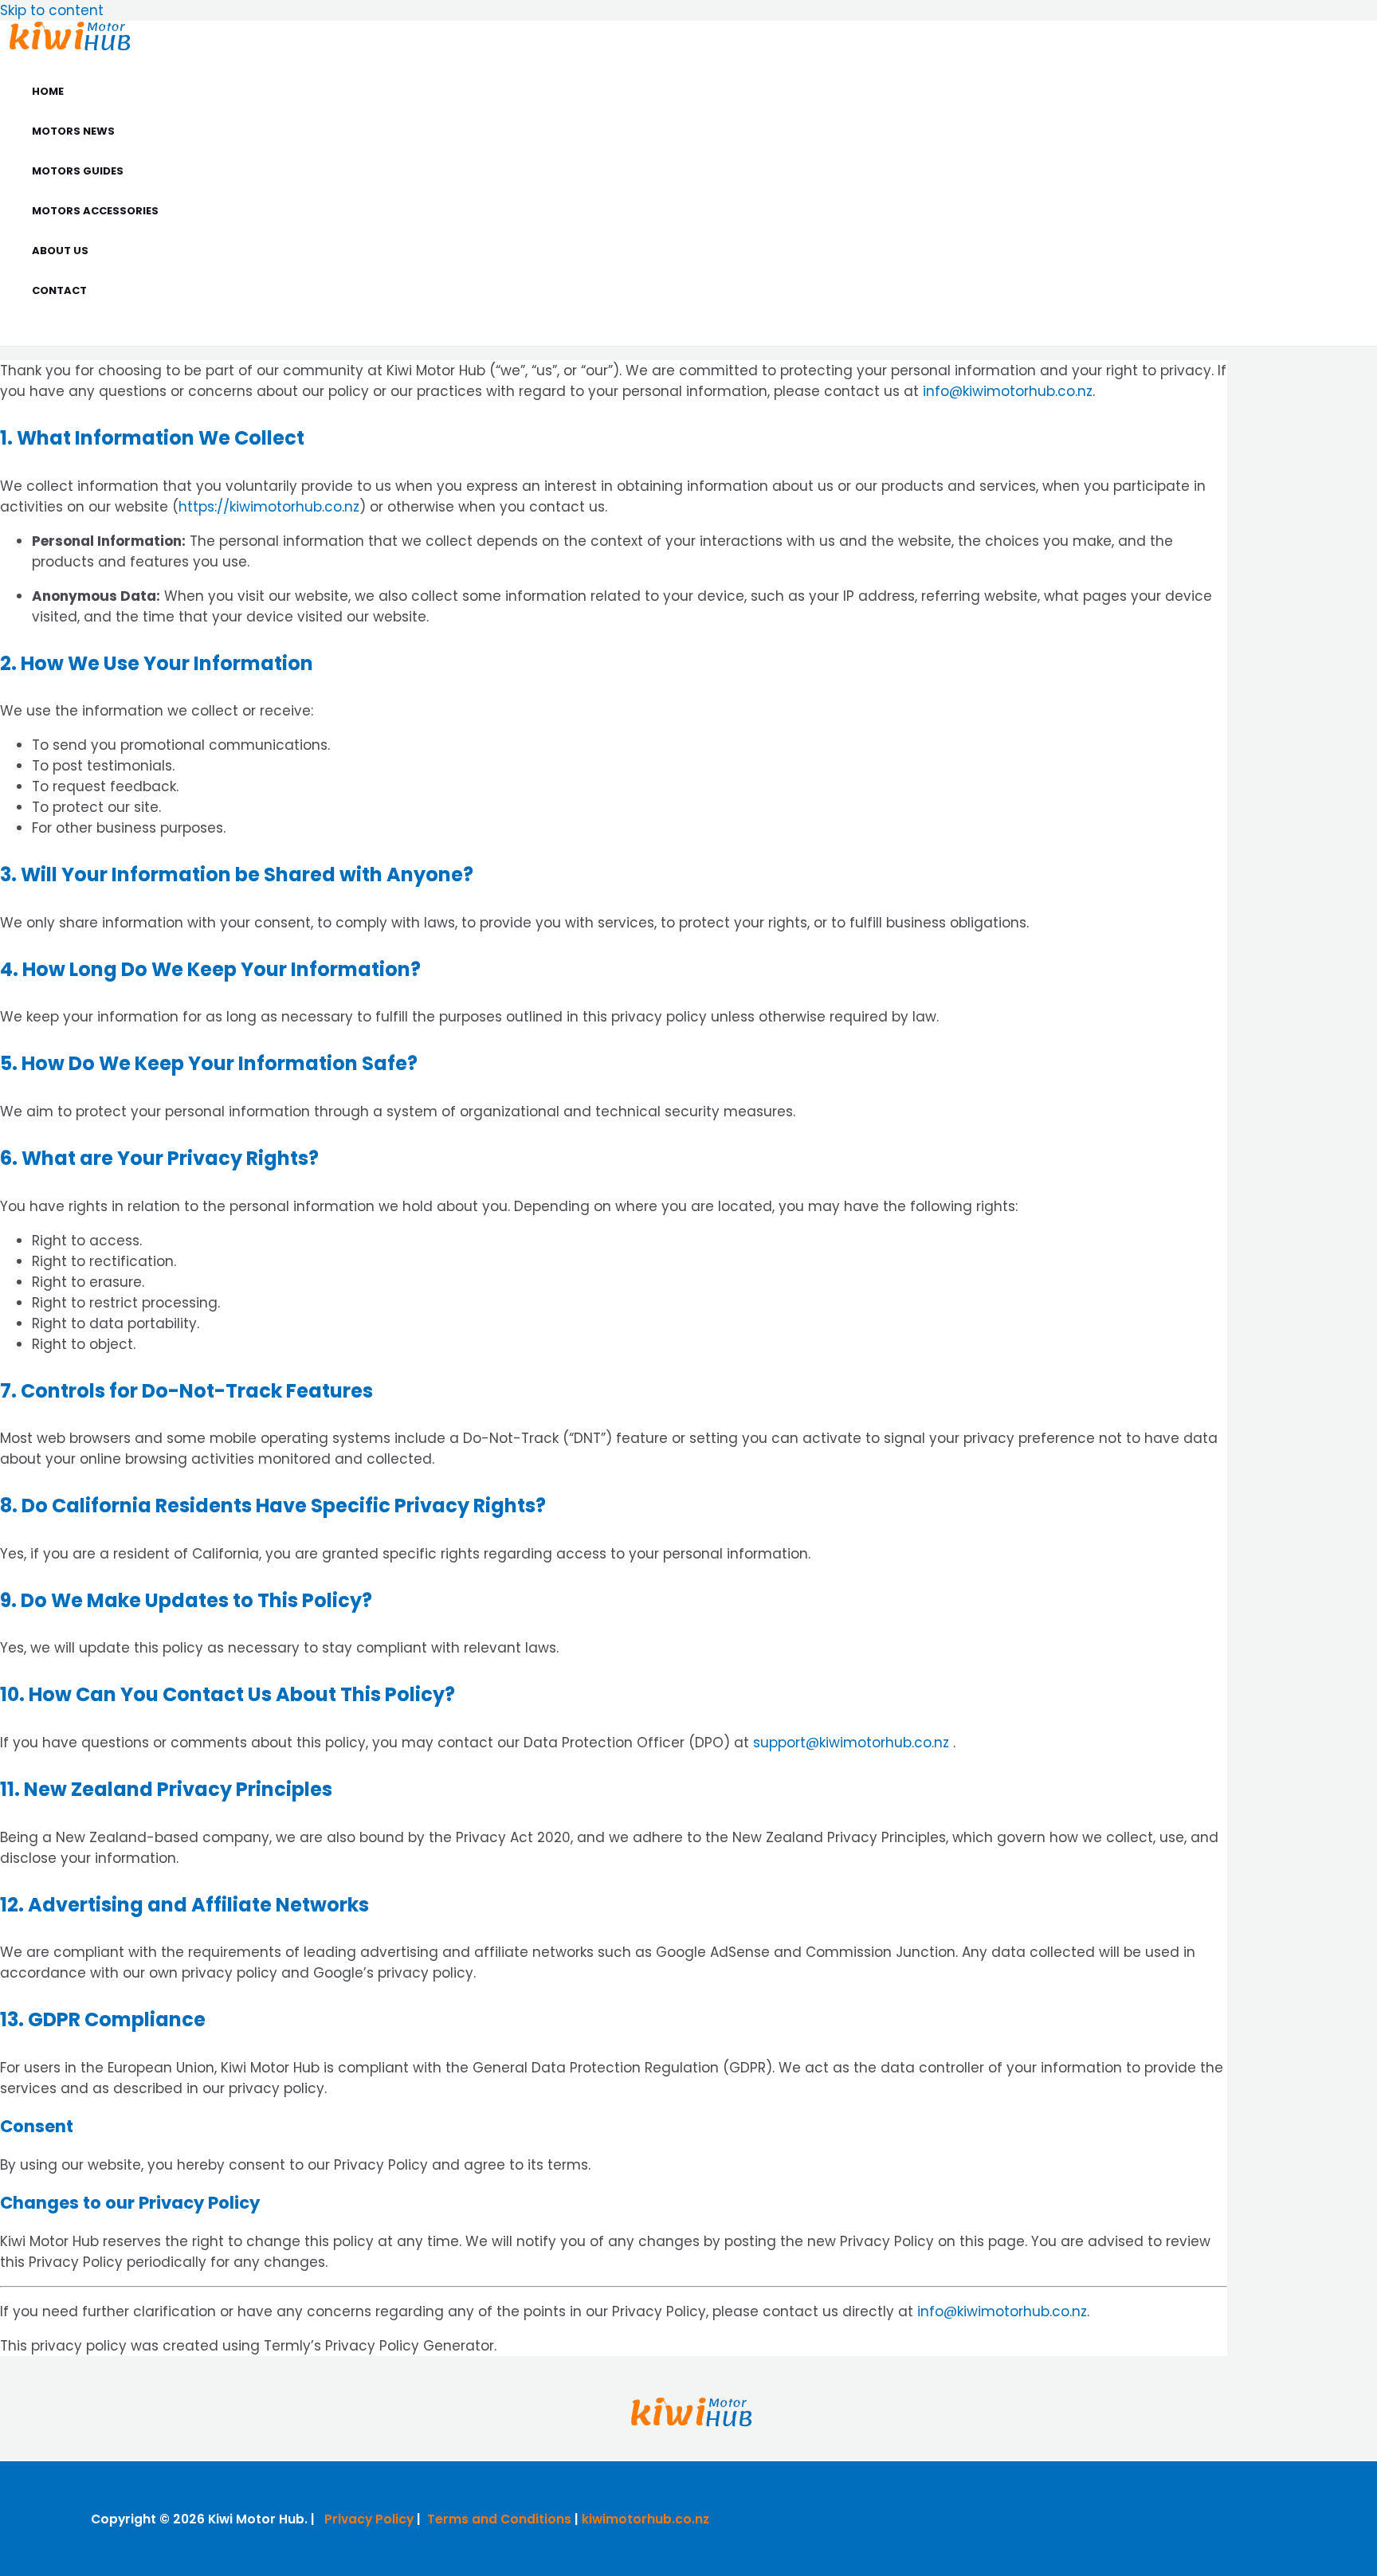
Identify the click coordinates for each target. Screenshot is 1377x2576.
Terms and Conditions (499, 2519)
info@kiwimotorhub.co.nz (1008, 391)
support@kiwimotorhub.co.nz (851, 1743)
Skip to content (52, 10)
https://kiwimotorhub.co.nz (269, 507)
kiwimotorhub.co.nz (645, 2519)
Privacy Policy (369, 2519)
